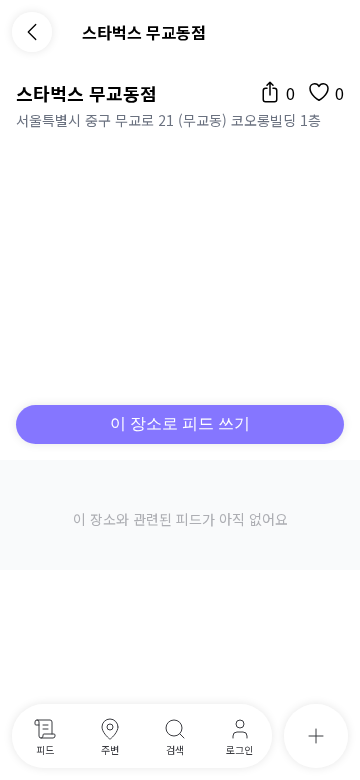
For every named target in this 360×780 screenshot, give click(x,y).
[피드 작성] (316, 736)
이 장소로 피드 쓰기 (180, 423)
